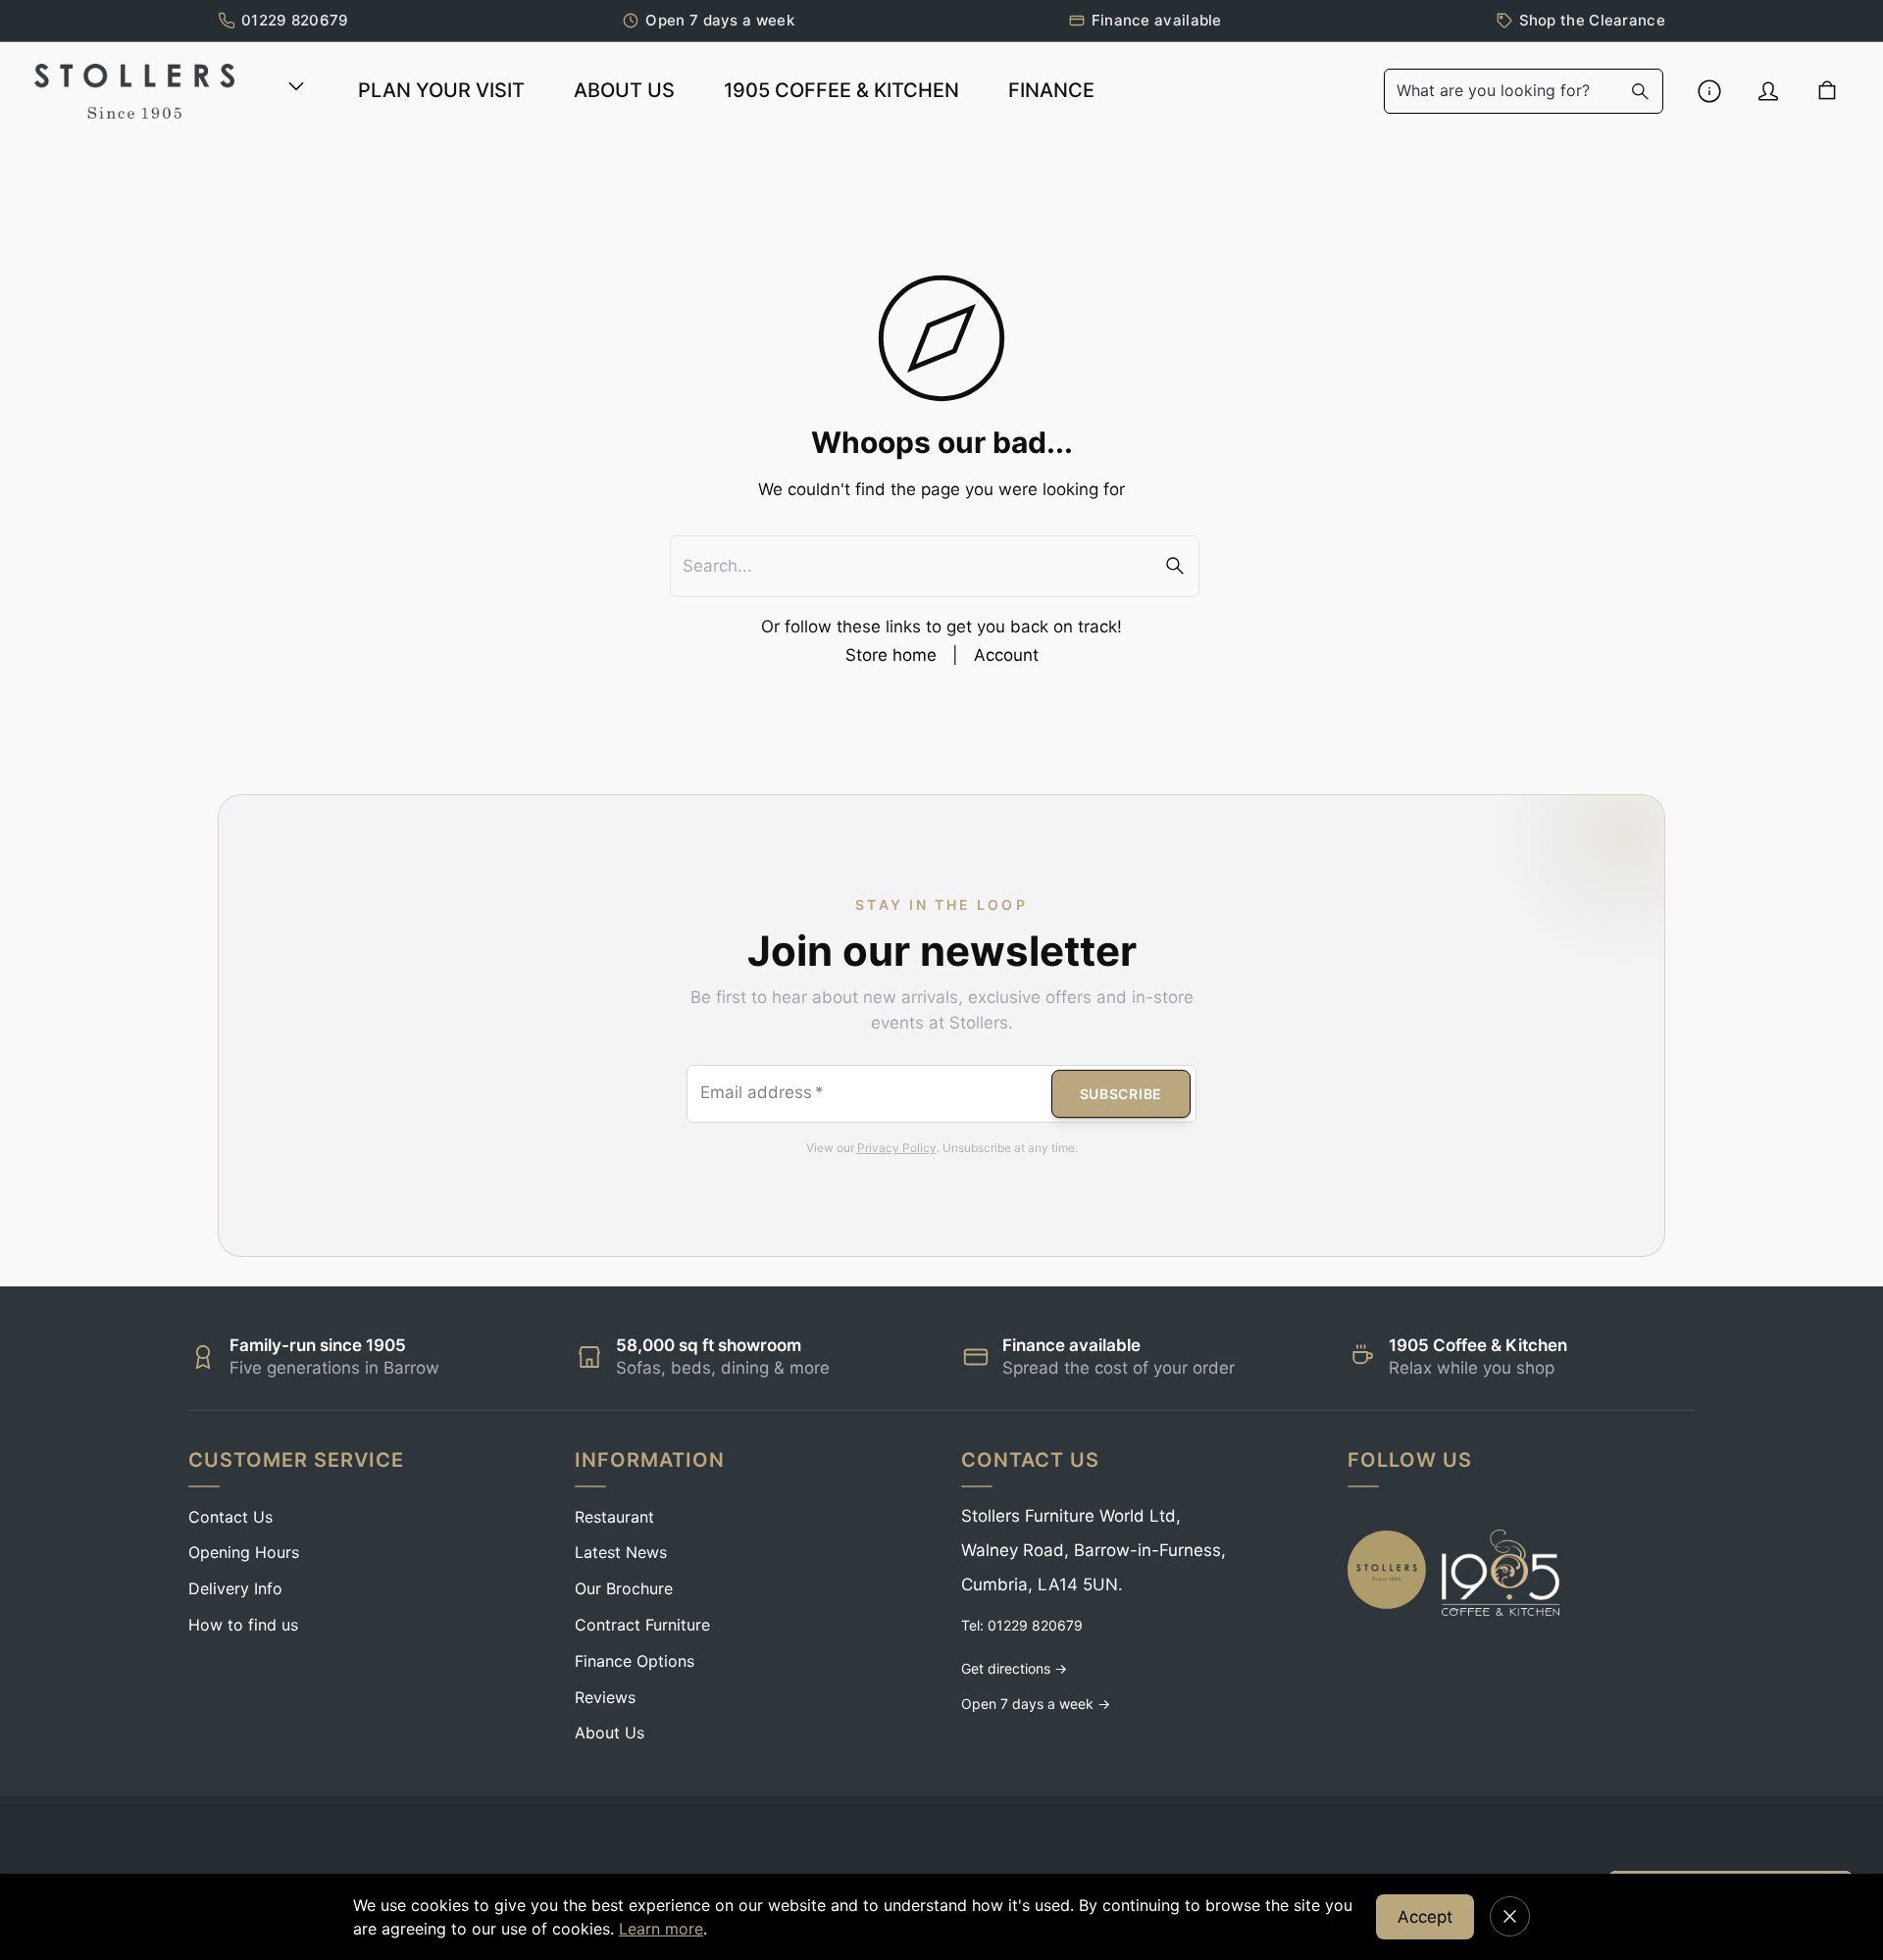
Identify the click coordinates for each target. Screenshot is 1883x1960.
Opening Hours (244, 1552)
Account (1006, 655)
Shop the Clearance (1592, 20)
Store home (891, 655)
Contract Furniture (642, 1625)
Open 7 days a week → (1036, 1704)
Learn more (661, 1929)
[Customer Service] (1709, 91)
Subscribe (1121, 1094)
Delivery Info (235, 1588)
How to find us (243, 1625)
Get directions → (1014, 1668)
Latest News (621, 1552)
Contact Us (230, 1517)
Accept (1425, 1917)
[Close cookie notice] (1510, 1916)
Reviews (605, 1697)
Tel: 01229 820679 (1022, 1625)
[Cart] (1827, 91)
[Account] (1768, 91)
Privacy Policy (897, 1148)
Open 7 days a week (719, 20)
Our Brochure (624, 1588)
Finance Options (635, 1661)
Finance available (1157, 20)
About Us (610, 1733)
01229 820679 (295, 20)
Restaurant (614, 1517)
